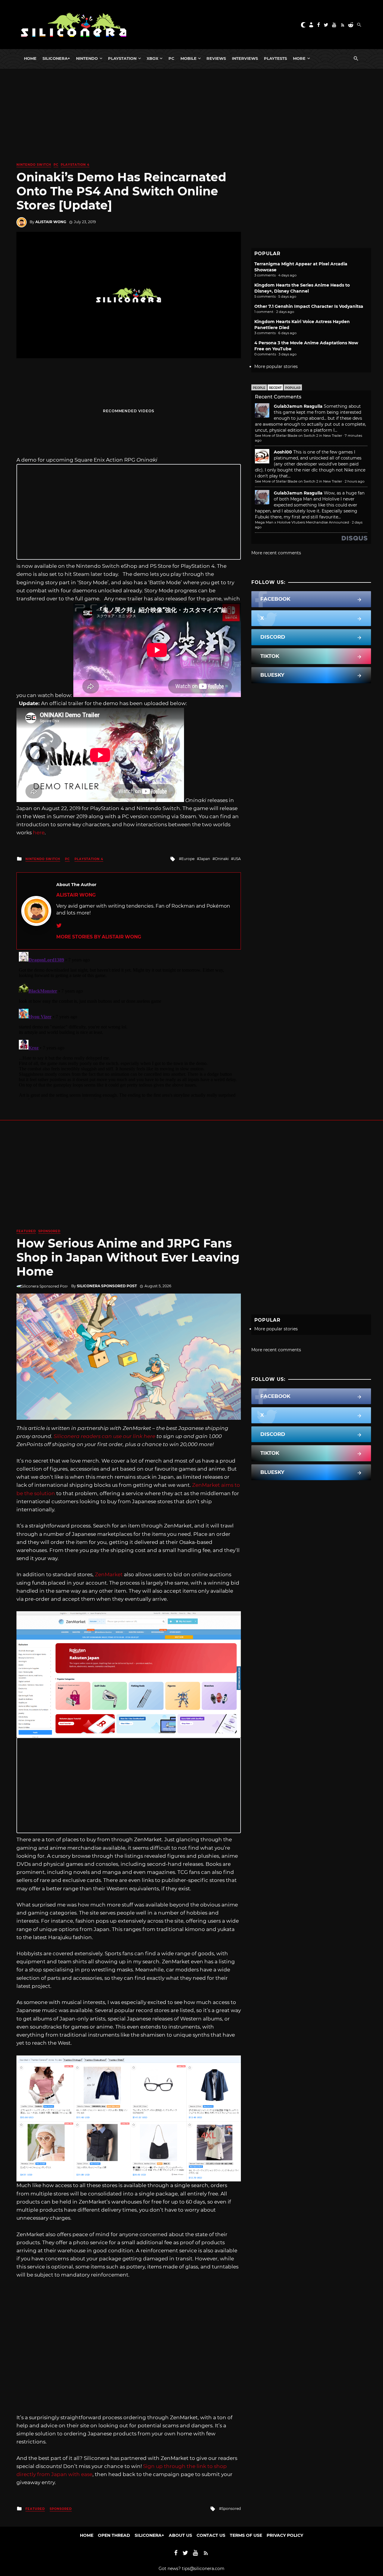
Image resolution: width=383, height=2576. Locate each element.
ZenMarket (109, 1574)
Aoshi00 (283, 452)
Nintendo (87, 58)
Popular (293, 388)
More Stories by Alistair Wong (99, 937)
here (39, 833)
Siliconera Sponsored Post (107, 1286)
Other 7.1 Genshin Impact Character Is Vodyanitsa (309, 306)
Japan (205, 859)
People (259, 388)
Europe (188, 859)
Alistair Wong (51, 222)
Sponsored (49, 1231)
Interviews (245, 58)
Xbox (152, 58)
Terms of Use (246, 2535)
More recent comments (276, 553)
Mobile (189, 58)
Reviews (216, 58)
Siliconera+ (56, 58)
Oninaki (222, 859)
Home (30, 58)
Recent (275, 388)
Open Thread (114, 2535)
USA (237, 859)
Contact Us (211, 2535)
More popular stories (276, 366)
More (299, 58)
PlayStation (122, 58)
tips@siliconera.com (203, 2569)
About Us (180, 2535)
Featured (26, 1231)
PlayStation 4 (75, 165)
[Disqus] (129, 1024)
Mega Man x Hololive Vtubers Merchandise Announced (302, 522)
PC (171, 58)
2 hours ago (355, 481)
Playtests (275, 58)
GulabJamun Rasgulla (298, 406)
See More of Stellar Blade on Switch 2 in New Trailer (298, 436)
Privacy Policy (285, 2535)
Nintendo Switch (34, 165)
